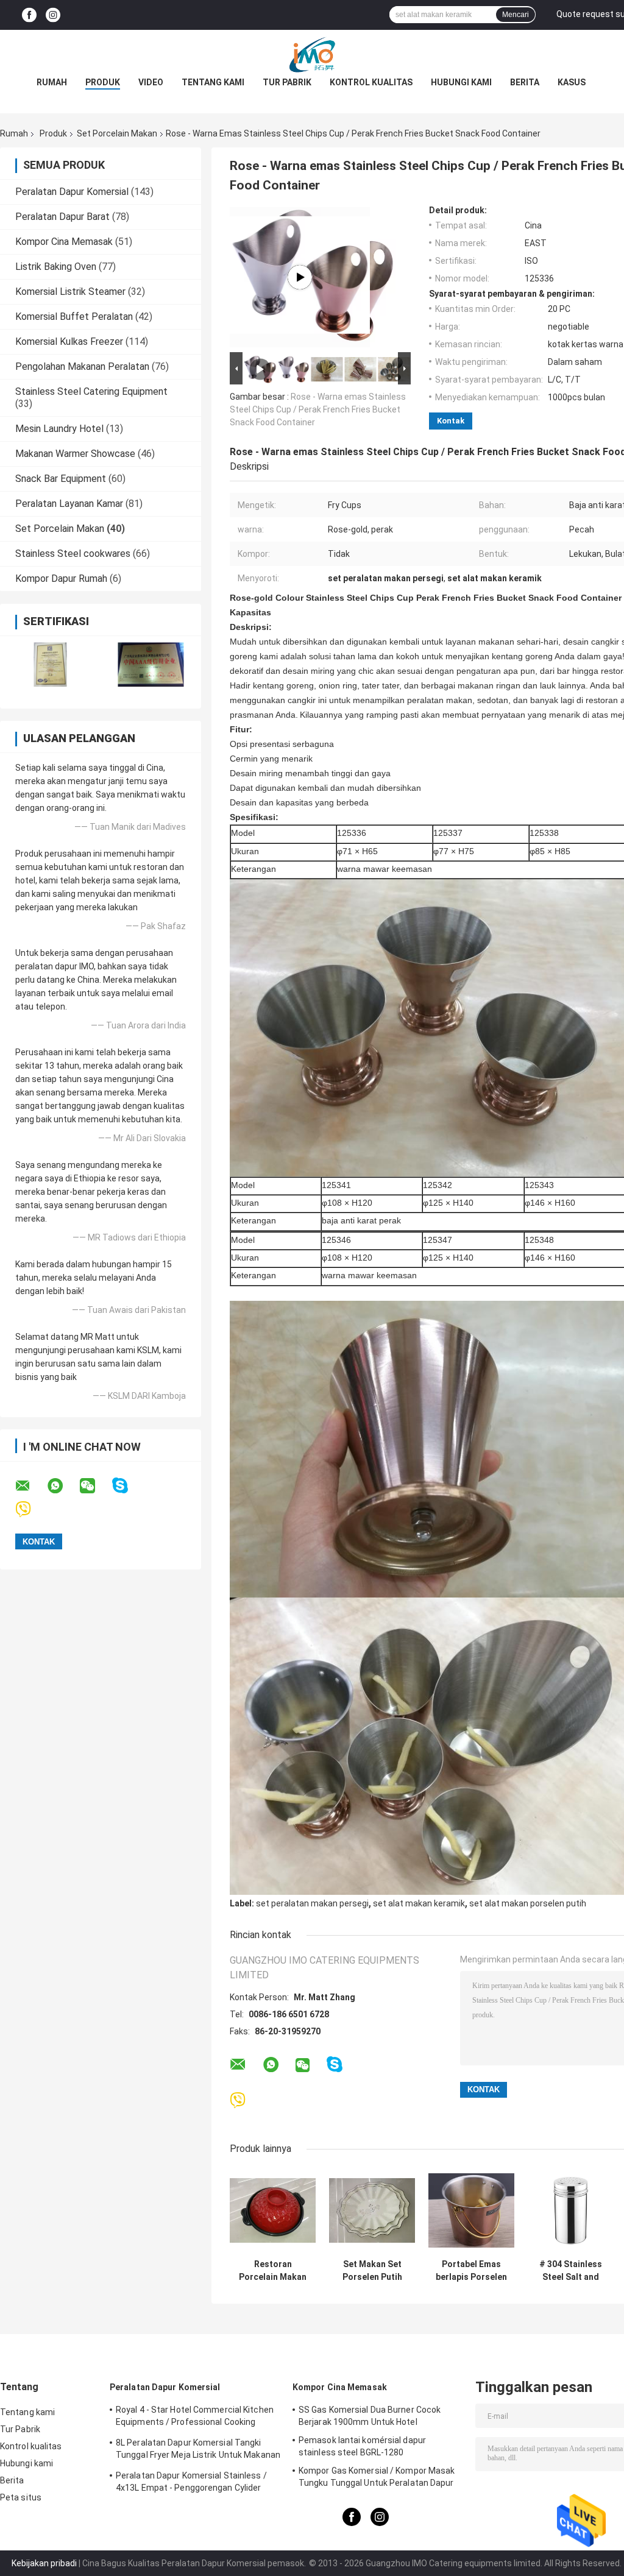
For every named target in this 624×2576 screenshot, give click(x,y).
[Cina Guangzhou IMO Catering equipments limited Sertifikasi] (50, 664)
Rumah (52, 82)
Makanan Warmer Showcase (75, 454)
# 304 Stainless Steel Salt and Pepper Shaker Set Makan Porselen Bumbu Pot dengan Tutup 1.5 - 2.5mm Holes (571, 2271)
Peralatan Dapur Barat (62, 217)
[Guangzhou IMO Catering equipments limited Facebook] (29, 15)
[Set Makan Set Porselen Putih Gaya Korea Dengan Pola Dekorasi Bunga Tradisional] (372, 2210)
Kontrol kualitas (371, 82)
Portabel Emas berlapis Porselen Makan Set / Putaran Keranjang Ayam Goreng (471, 2271)
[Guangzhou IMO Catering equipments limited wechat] (95, 1486)
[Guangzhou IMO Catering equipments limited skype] (128, 1486)
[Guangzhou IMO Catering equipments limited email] (30, 1486)
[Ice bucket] (300, 277)
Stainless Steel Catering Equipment (91, 391)
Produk (103, 82)
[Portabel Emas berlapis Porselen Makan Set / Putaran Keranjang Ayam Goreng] (471, 2210)
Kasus (572, 82)
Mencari (516, 15)
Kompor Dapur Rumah (61, 579)
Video (151, 82)
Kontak (451, 421)
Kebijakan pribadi (44, 2563)
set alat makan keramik (419, 1903)
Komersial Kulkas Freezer (69, 341)
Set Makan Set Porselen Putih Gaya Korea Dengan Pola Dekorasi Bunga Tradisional (372, 2271)
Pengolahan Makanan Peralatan (82, 366)
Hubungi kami (461, 82)
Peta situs (21, 2497)
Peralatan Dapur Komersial (72, 192)
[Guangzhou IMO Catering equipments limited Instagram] (53, 15)
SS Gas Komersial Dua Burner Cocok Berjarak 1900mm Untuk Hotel (370, 2416)
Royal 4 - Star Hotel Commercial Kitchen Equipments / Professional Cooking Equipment (195, 2418)
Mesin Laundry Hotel (59, 429)
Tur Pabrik (287, 82)
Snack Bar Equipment (61, 479)
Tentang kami (213, 82)
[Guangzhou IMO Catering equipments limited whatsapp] (63, 1486)
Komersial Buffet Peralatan (74, 317)
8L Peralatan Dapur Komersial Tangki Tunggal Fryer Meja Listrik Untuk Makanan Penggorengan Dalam (198, 2450)
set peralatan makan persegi (312, 1903)
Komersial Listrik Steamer (70, 292)
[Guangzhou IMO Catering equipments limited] (312, 54)
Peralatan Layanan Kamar (69, 504)
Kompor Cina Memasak (64, 242)
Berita (525, 82)
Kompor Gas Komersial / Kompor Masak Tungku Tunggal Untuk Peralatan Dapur (377, 2477)
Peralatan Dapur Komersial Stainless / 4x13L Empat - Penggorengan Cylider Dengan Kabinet (191, 2483)
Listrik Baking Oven (56, 267)
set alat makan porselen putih (528, 1903)
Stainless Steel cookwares (73, 554)
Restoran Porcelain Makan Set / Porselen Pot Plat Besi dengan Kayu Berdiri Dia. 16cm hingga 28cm (273, 2271)
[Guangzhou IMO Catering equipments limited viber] (31, 1509)
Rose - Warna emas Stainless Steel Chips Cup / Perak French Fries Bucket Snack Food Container (318, 409)
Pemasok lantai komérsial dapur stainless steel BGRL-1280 (362, 2446)
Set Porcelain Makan (117, 133)
